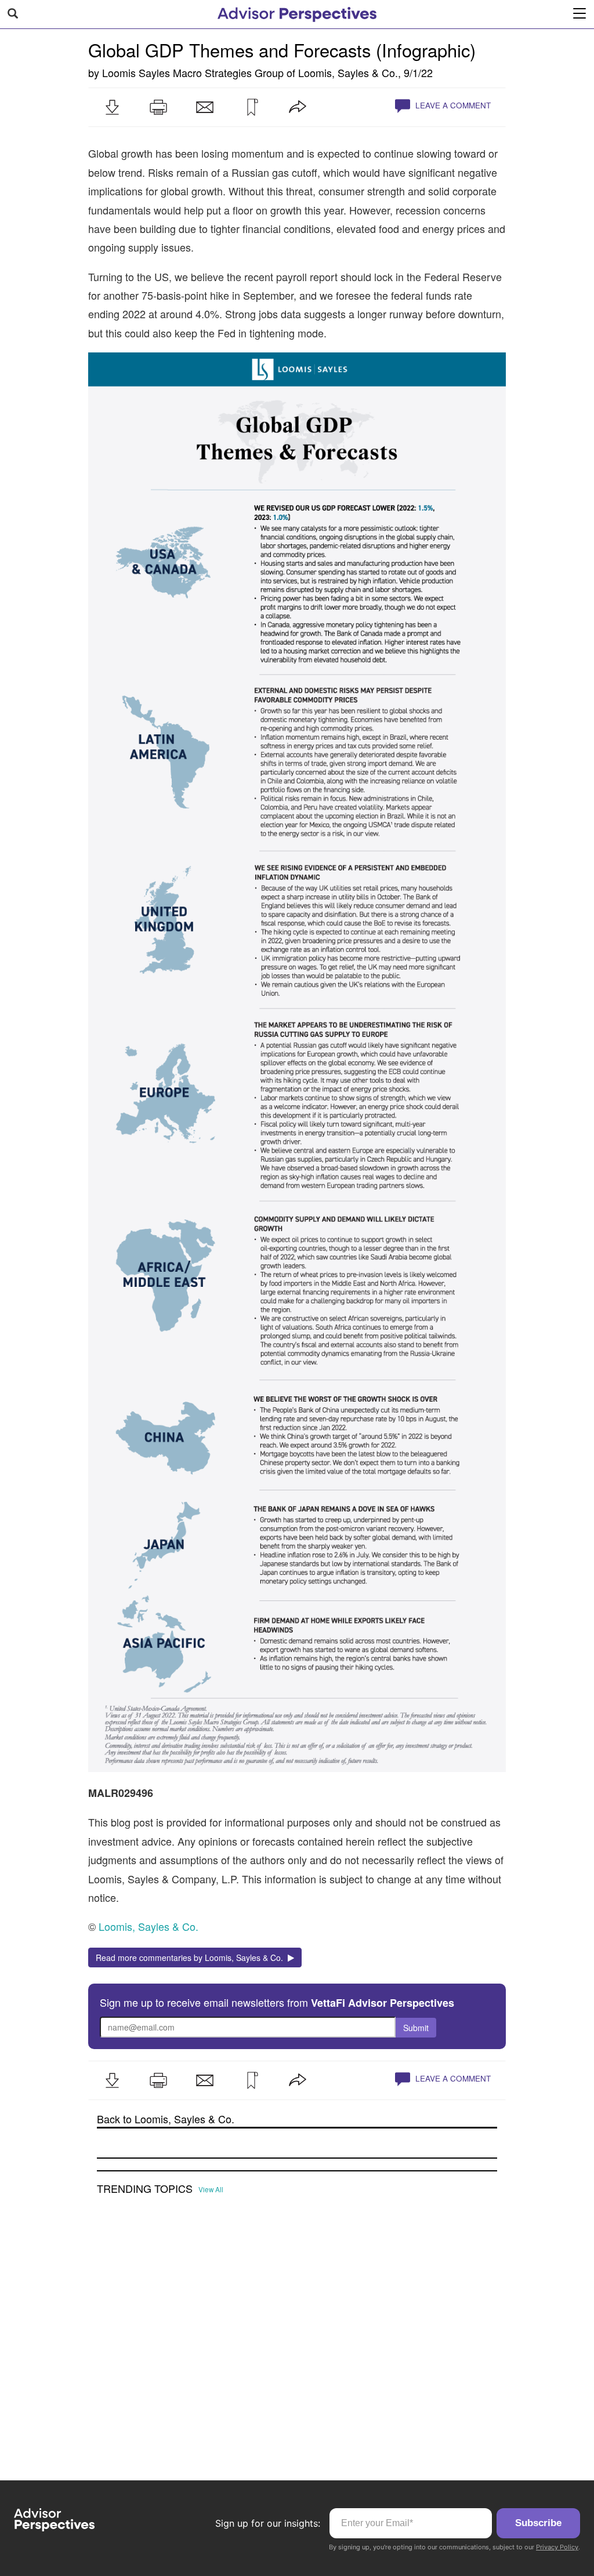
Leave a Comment (452, 105)
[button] (112, 107)
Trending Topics (145, 2189)
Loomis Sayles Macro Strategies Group (193, 72)
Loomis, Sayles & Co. (348, 72)
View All (211, 2189)
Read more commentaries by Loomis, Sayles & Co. (192, 1958)
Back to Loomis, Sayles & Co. (166, 2119)
